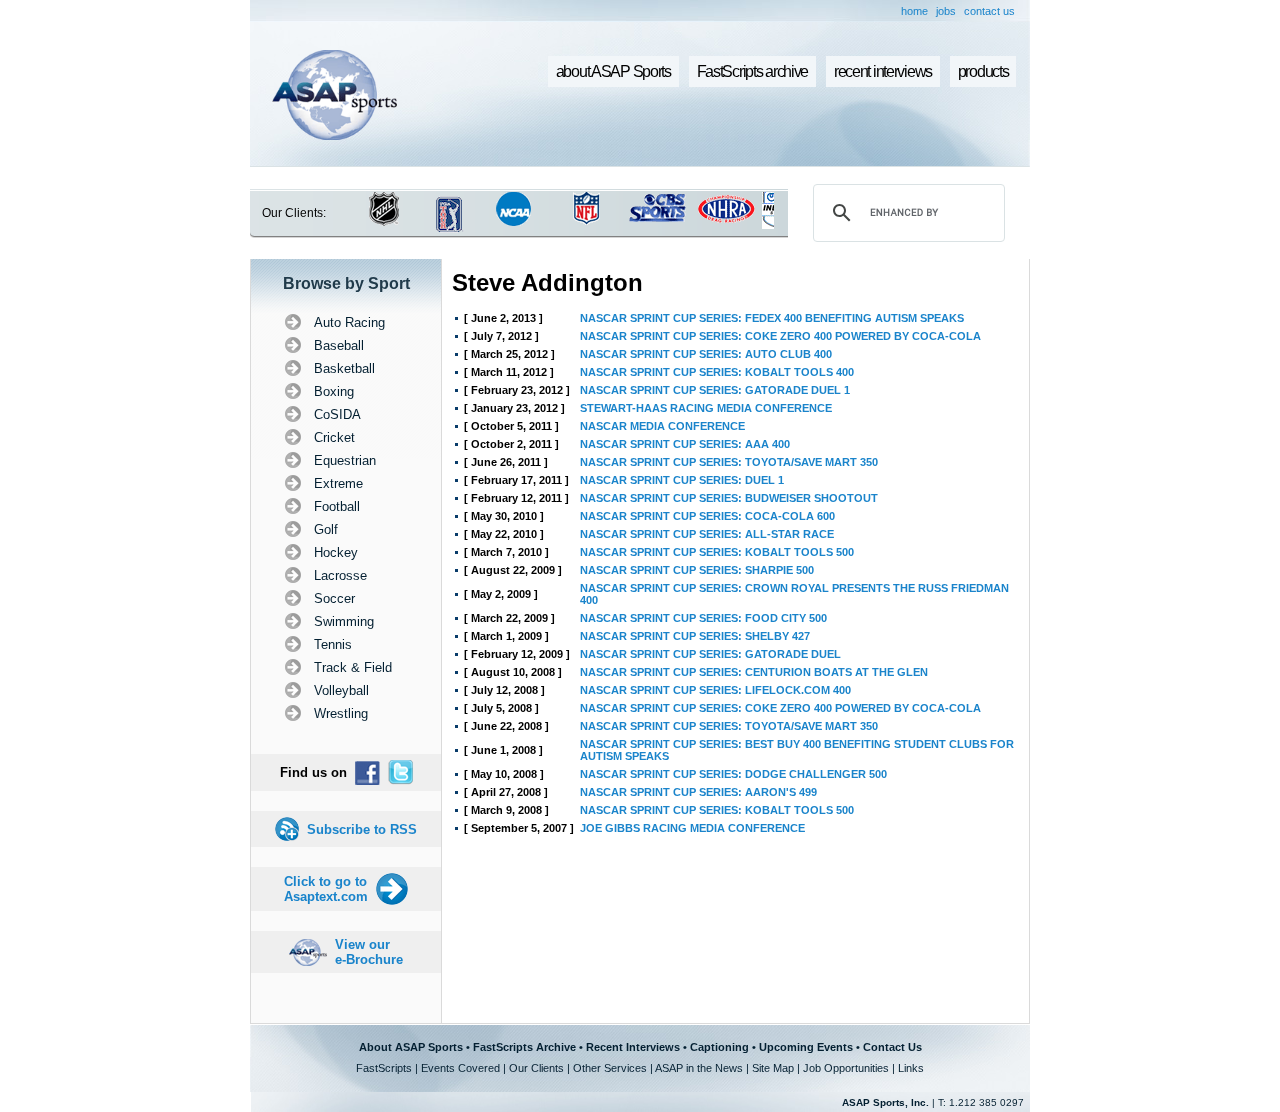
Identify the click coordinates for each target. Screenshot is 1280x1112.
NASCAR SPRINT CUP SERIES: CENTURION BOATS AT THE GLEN (754, 672)
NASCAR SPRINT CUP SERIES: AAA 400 (685, 444)
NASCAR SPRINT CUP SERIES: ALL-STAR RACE (707, 534)
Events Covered (460, 1068)
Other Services (610, 1068)
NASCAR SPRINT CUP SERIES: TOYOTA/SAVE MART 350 (729, 462)
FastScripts (384, 1068)
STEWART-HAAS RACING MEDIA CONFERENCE (706, 408)
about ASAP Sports (613, 71)
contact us (989, 11)
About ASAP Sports (411, 1047)
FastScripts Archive (524, 1047)
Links (911, 1068)
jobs (946, 11)
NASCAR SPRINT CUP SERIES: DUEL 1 (682, 480)
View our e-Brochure (369, 952)
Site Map (773, 1068)
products (983, 71)
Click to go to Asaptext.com (326, 889)
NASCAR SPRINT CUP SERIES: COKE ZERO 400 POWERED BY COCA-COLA (780, 336)
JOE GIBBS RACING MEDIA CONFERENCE (692, 828)
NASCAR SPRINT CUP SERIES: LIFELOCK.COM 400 (715, 690)
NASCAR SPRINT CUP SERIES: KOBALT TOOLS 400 (717, 372)
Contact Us (892, 1047)
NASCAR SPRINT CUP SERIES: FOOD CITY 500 (703, 618)
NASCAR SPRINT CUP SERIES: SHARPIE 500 (697, 570)
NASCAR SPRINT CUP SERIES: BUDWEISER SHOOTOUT (729, 498)
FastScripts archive (753, 71)
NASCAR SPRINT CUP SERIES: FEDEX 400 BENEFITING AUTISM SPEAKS (772, 318)
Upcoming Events (806, 1047)
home (914, 11)
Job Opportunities (846, 1068)
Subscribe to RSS (362, 829)
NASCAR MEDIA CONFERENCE (662, 426)
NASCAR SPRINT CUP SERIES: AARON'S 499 (698, 792)
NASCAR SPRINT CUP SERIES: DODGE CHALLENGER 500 (733, 774)
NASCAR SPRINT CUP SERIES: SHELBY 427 (695, 636)
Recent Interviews (633, 1047)
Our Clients (536, 1068)
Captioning (719, 1047)
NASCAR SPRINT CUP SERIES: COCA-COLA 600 (707, 516)
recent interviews (883, 71)
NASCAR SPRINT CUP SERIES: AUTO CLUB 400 (706, 354)
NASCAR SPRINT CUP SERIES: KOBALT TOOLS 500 (717, 552)
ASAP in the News (699, 1068)
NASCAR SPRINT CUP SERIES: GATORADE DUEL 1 (715, 390)
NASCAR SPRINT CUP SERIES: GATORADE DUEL (710, 654)
